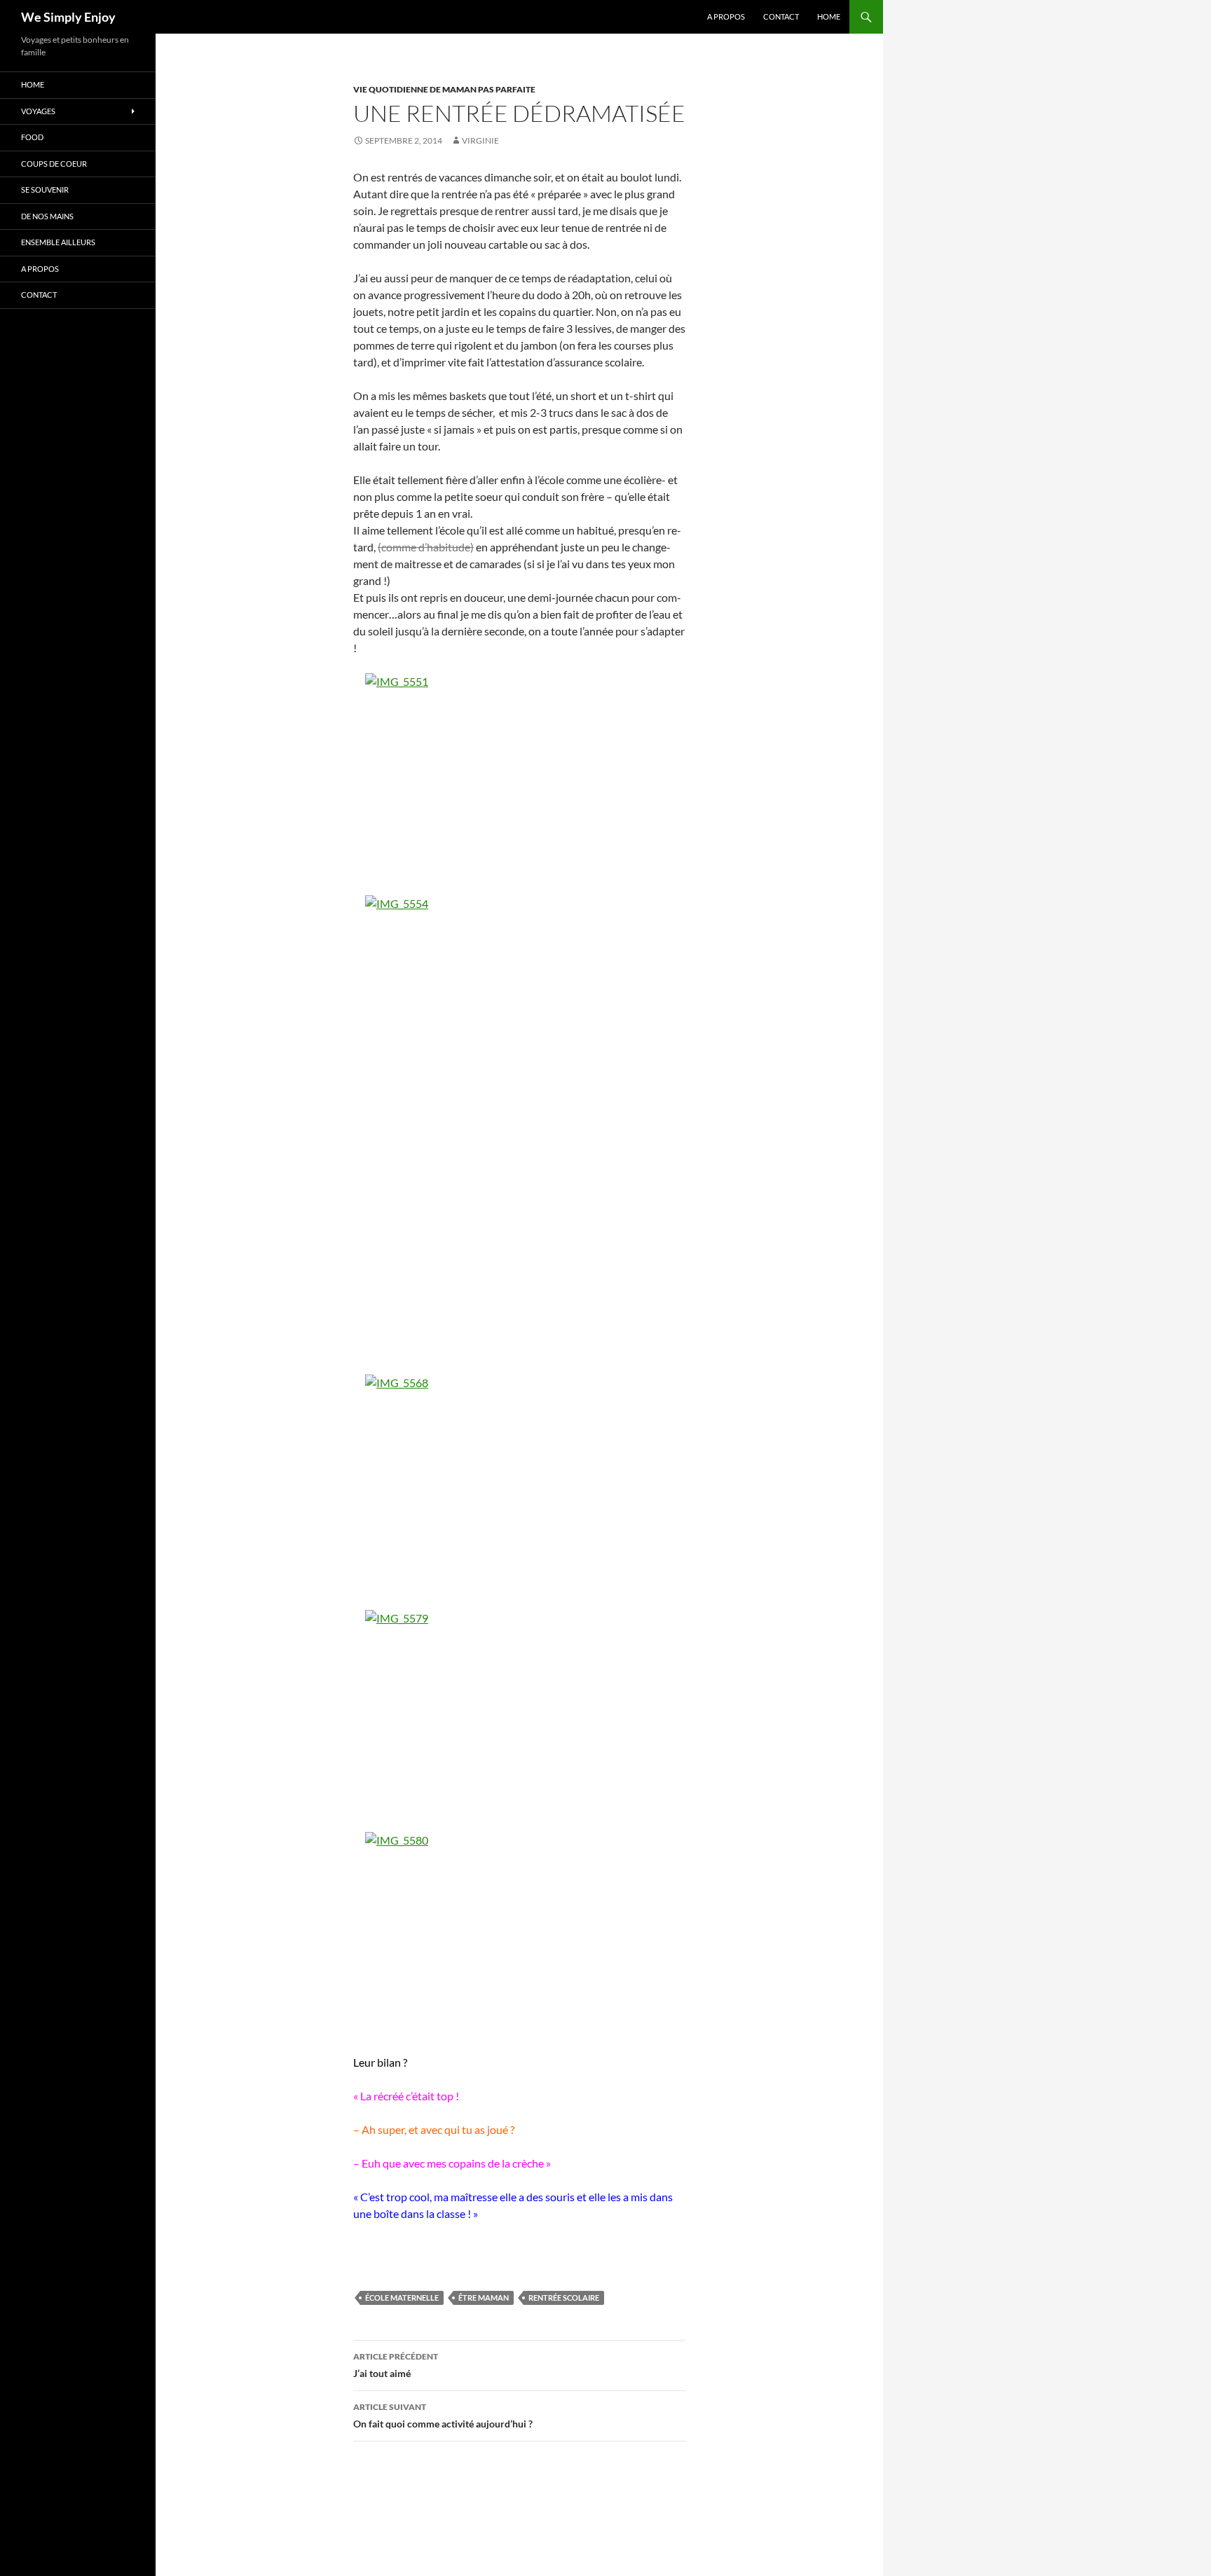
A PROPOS (726, 16)
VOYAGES (38, 111)
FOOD (32, 137)
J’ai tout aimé (396, 2365)
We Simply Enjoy (68, 17)
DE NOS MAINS (47, 216)
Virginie (480, 140)
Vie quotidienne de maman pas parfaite (444, 89)
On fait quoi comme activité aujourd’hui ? (443, 2416)
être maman (484, 2298)
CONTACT (781, 16)
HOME (829, 16)
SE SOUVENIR (45, 190)
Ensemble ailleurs (58, 242)
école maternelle (402, 2298)
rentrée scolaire (564, 2298)
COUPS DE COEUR (54, 164)
